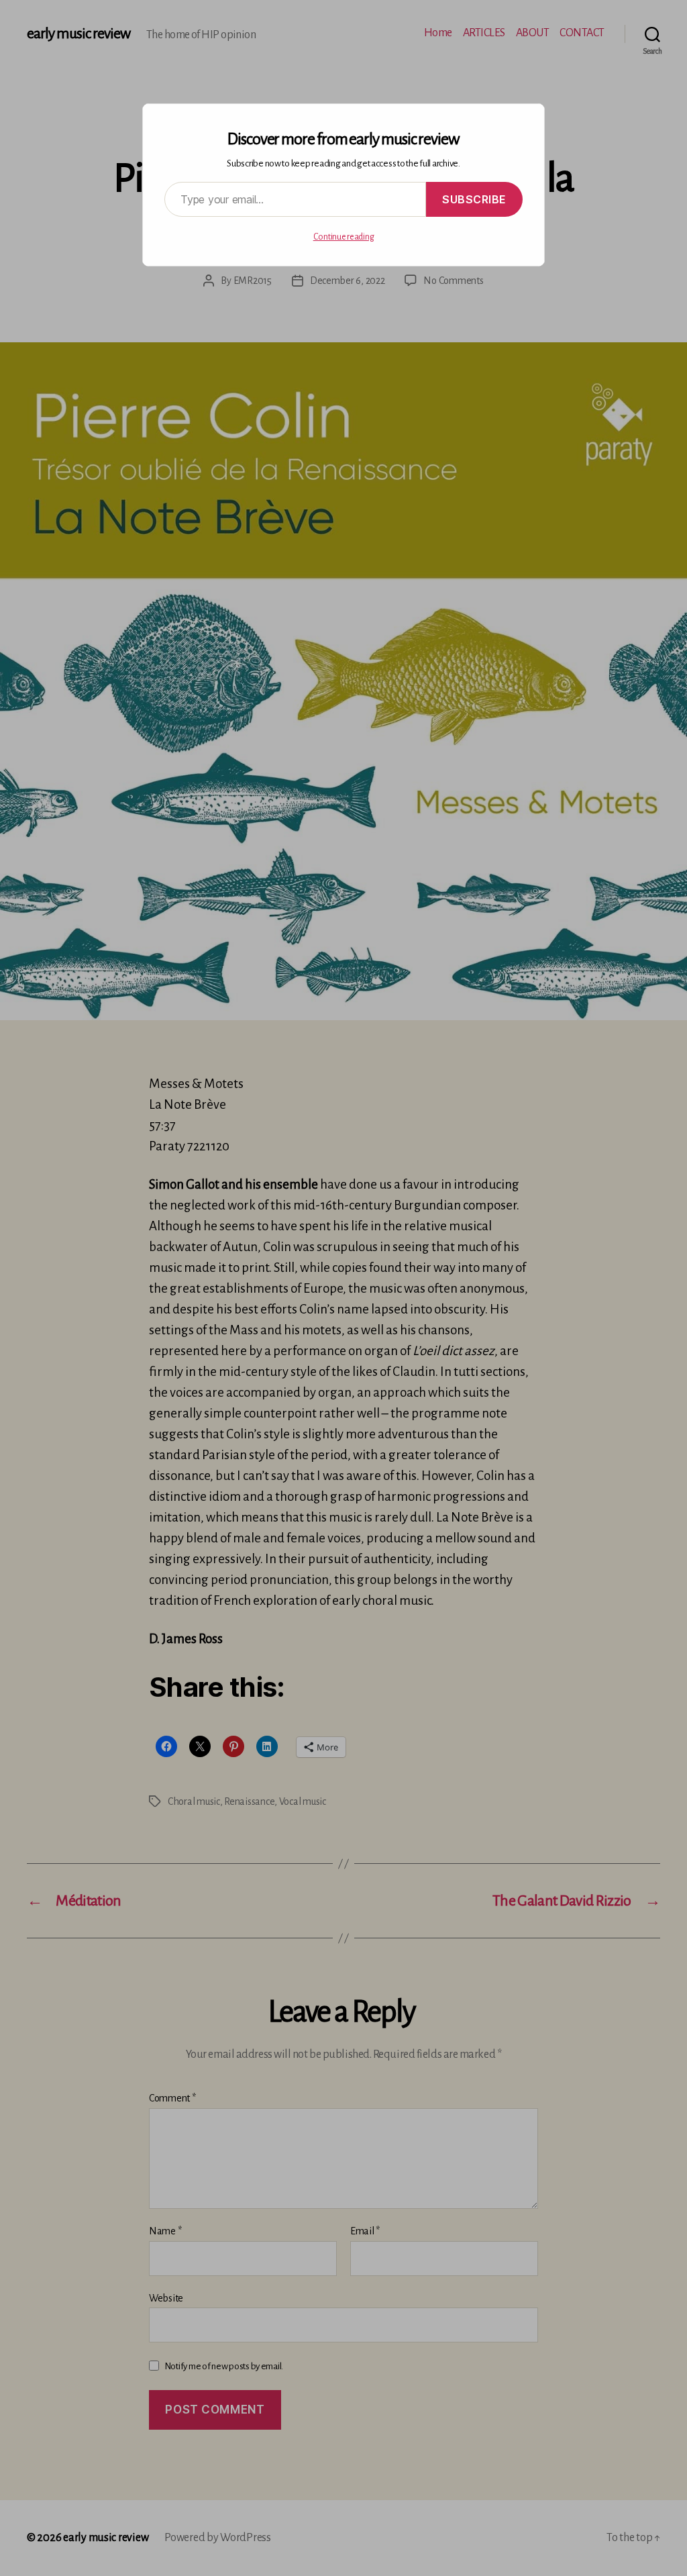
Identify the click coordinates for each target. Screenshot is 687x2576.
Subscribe (474, 199)
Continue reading (344, 237)
